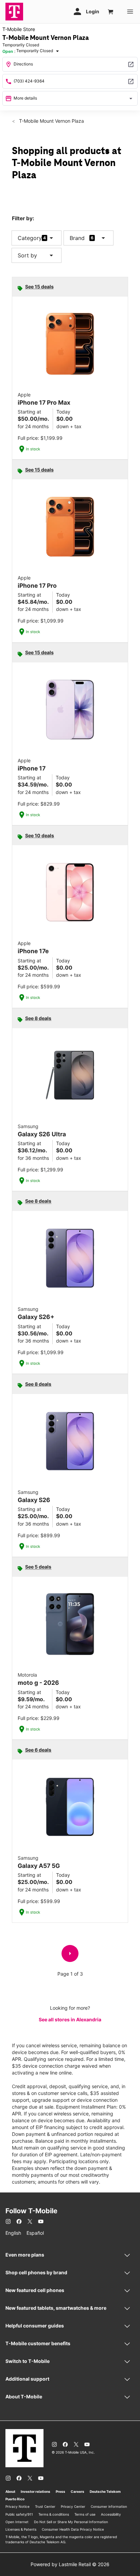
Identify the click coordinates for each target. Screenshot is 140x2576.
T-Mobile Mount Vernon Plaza (51, 121)
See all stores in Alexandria (70, 2019)
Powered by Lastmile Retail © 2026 (70, 2564)
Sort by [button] (37, 255)
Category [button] (30, 238)
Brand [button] (77, 238)
